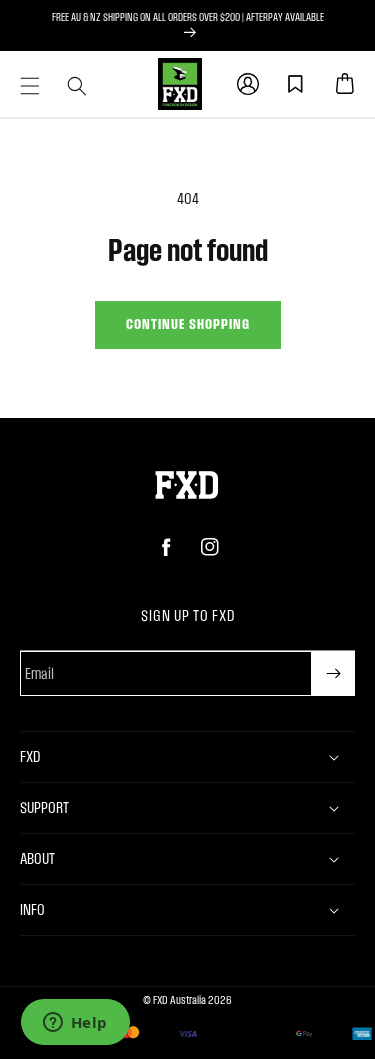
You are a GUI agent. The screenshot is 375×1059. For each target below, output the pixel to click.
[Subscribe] (333, 673)
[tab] (30, 86)
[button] (30, 86)
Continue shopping (188, 323)
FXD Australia (179, 1000)
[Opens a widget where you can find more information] (75, 1024)
